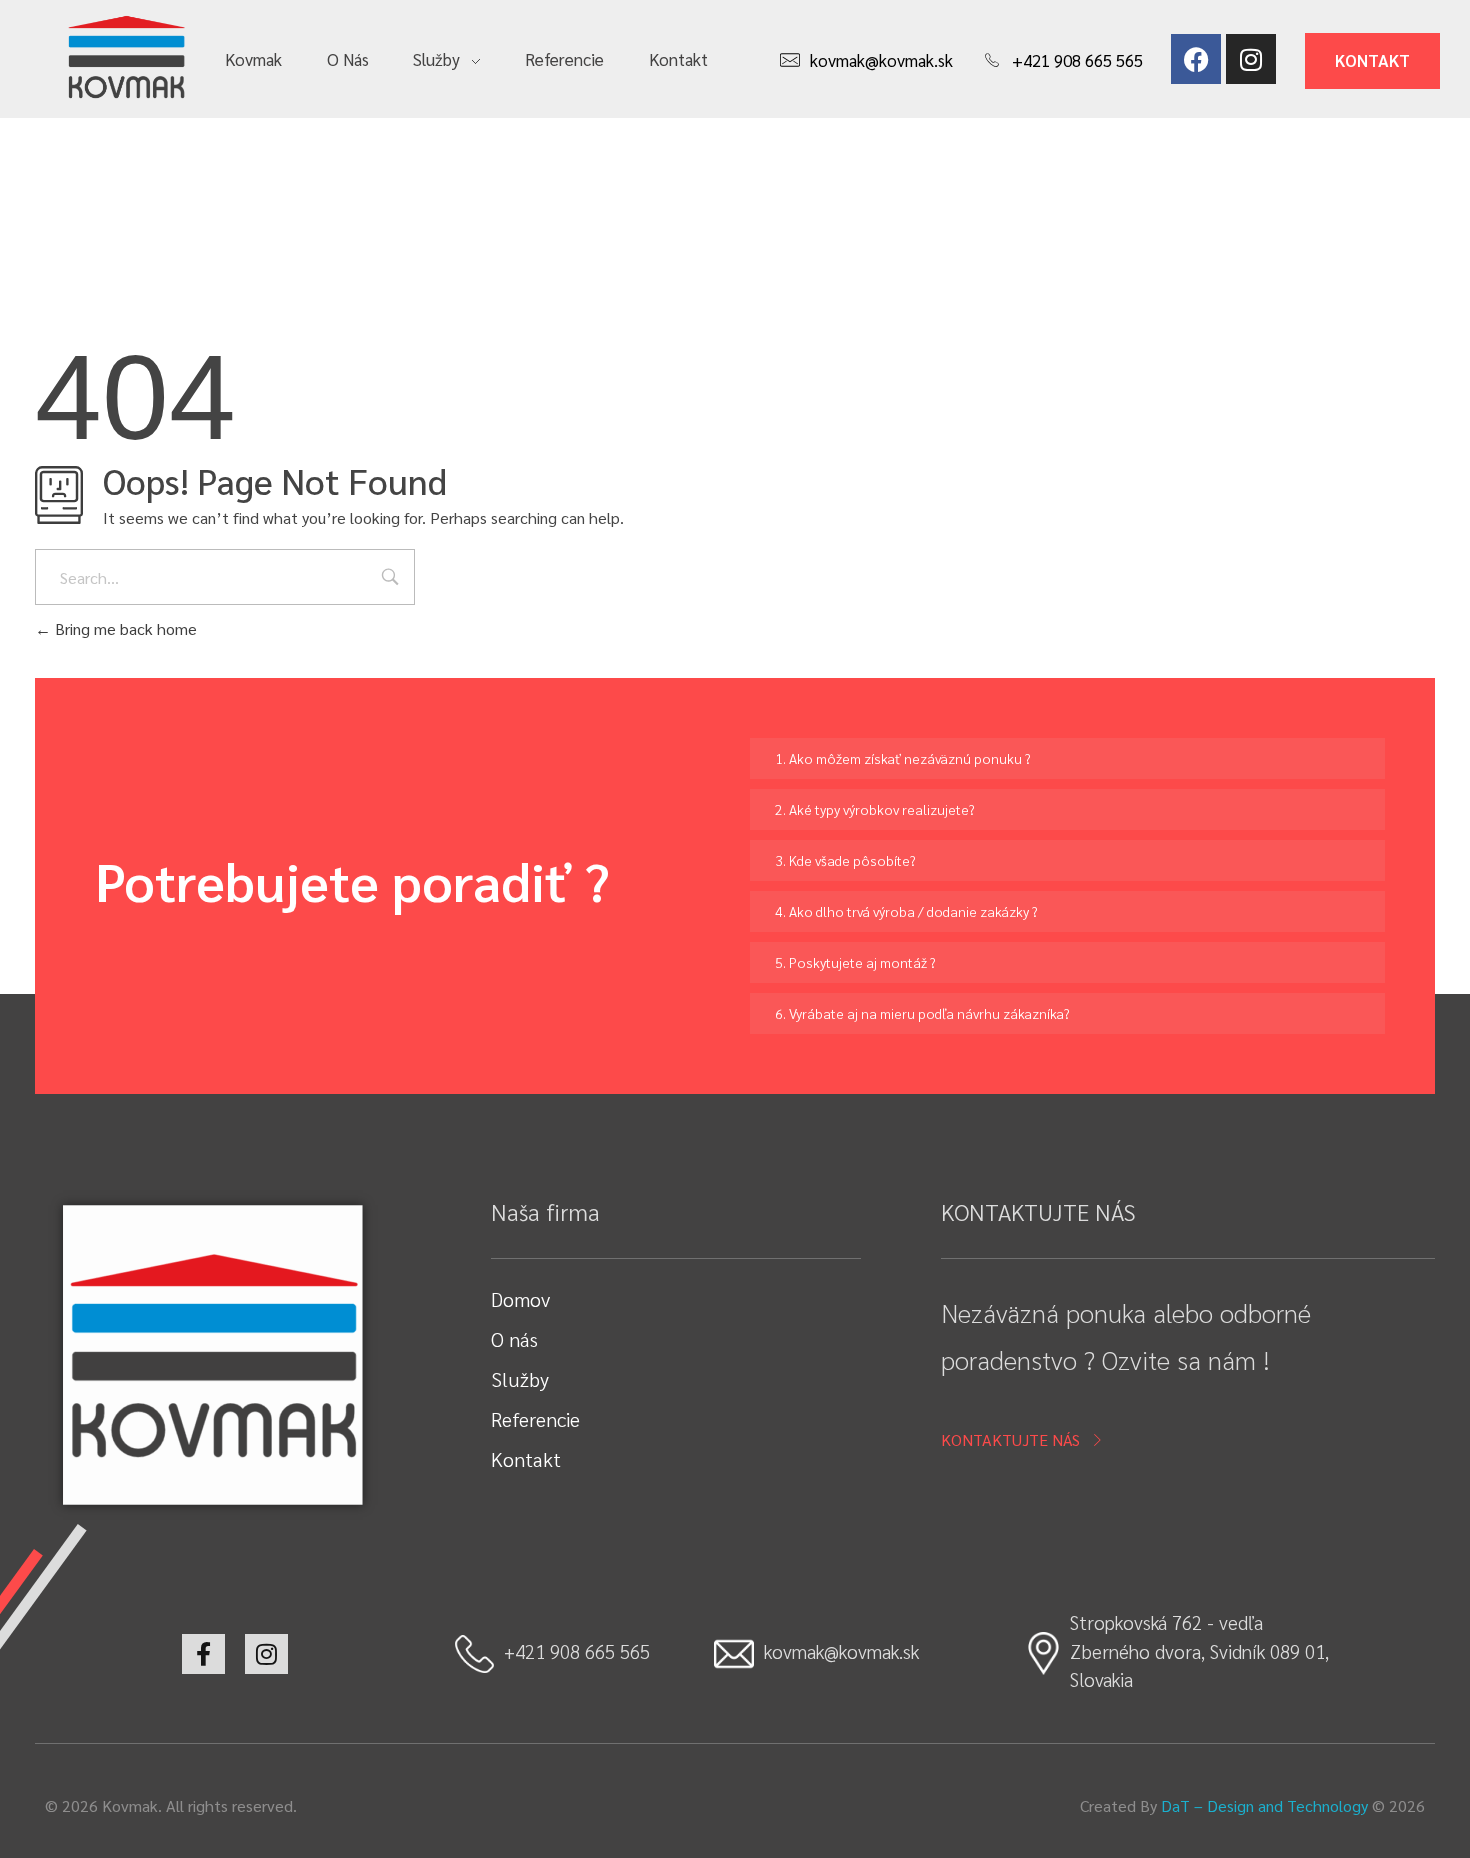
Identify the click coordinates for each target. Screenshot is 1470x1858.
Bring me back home (124, 628)
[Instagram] (1251, 59)
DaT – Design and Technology (1264, 1805)
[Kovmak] (126, 56)
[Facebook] (1196, 59)
